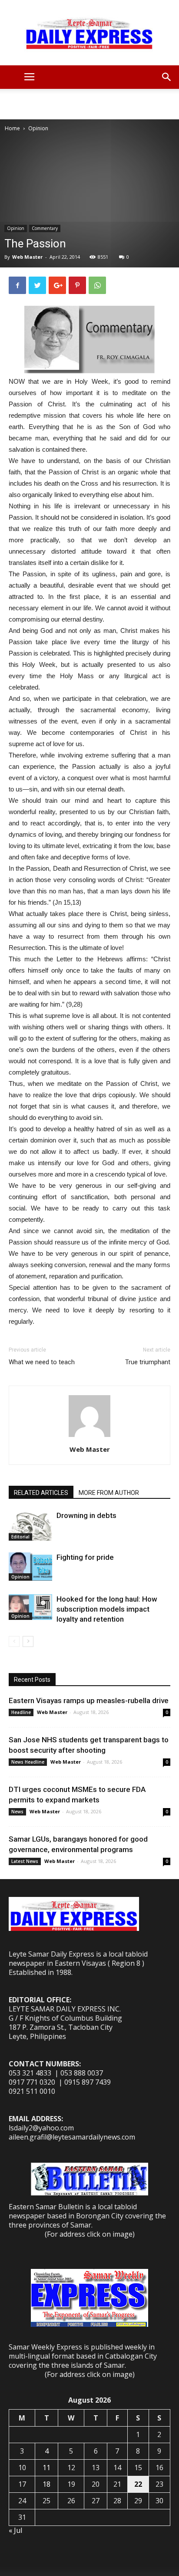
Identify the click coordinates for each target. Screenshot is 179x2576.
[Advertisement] (89, 104)
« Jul (15, 2530)
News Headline (28, 1762)
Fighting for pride (85, 1557)
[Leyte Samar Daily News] (89, 33)
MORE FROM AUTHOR (109, 1493)
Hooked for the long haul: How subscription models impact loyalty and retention (107, 1609)
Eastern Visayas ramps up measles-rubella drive (89, 1700)
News (17, 1812)
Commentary (45, 228)
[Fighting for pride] (30, 1567)
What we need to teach (42, 1362)
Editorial (20, 1537)
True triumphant (148, 1362)
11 (46, 2468)
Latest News (25, 1861)
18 (46, 2484)
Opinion (38, 128)
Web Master (27, 257)
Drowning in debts (86, 1515)
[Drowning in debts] (30, 1526)
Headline (21, 1712)
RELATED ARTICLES (41, 1493)
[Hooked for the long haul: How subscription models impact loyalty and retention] (30, 1607)
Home (12, 128)
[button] (167, 77)
